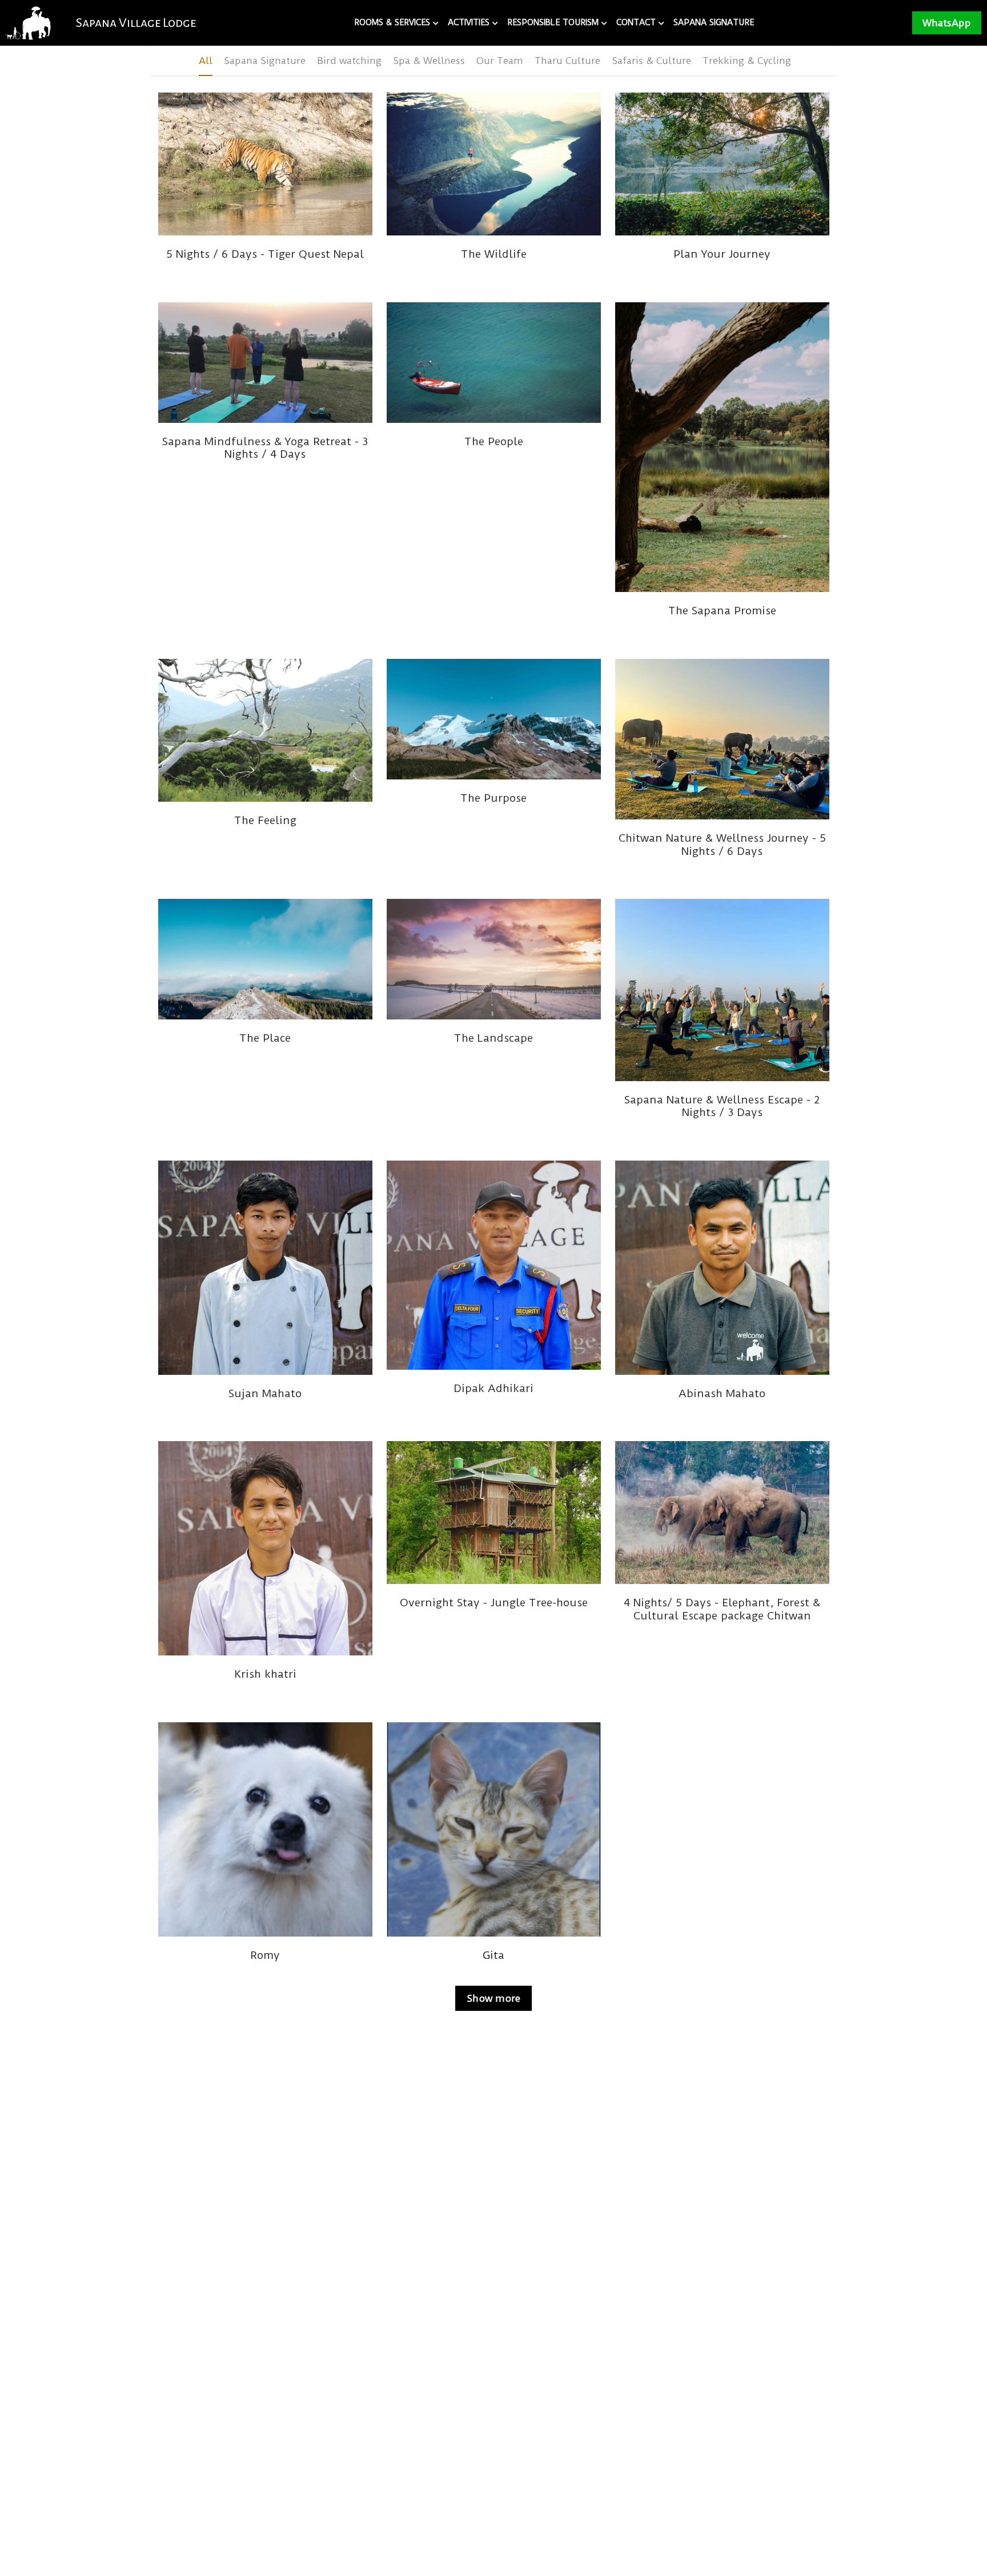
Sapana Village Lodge (136, 23)
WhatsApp (947, 23)
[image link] (28, 22)
